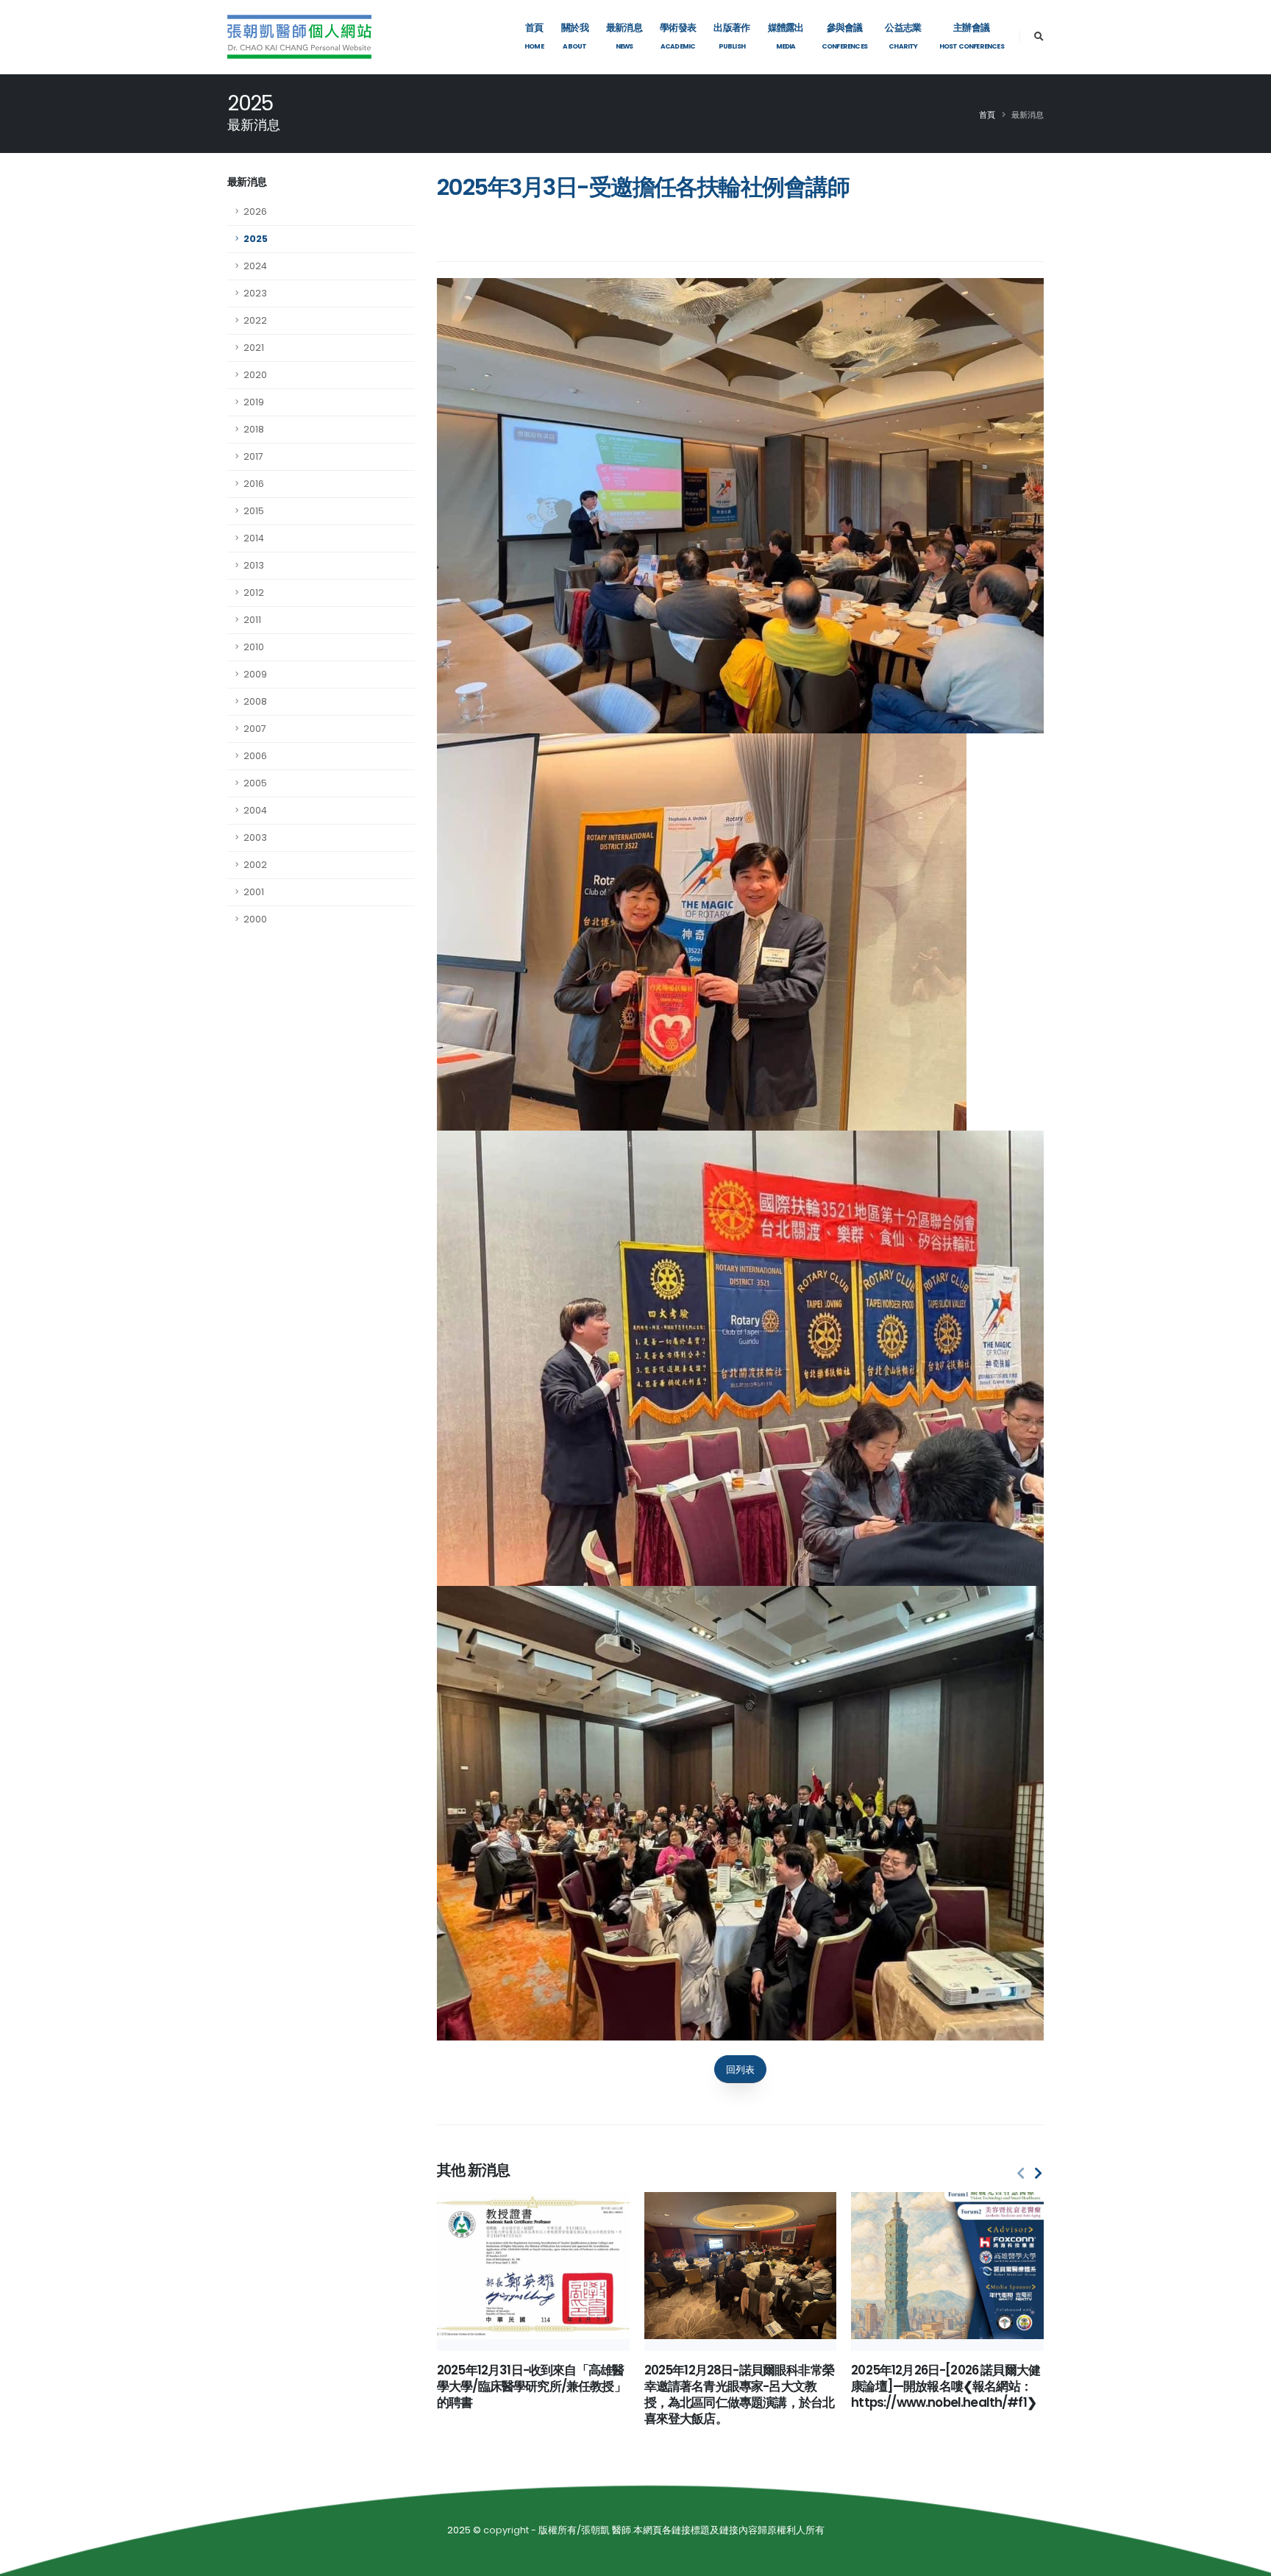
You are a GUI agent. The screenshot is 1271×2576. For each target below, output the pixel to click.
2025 (256, 239)
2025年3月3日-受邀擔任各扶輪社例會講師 (643, 187)
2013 (254, 565)
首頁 (987, 115)
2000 (255, 919)
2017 (253, 456)
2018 (254, 429)
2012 (254, 593)
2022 (255, 320)
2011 (252, 620)
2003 (255, 837)
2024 (255, 266)
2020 (255, 375)
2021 (254, 348)
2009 (255, 674)
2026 (255, 211)
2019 (254, 402)
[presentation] (1021, 2174)
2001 (254, 892)
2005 (255, 783)
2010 (254, 647)
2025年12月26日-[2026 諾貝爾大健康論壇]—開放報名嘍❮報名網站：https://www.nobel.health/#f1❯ (946, 2386)
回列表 (740, 2070)
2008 (255, 701)
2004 (255, 810)
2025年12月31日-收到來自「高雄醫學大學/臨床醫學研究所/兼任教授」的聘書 (531, 2386)
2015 (254, 511)
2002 (255, 865)
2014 (254, 538)
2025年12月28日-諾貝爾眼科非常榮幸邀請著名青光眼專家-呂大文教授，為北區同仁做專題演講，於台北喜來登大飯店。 (740, 2394)
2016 (254, 484)
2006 (255, 756)
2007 (255, 729)
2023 (255, 293)
